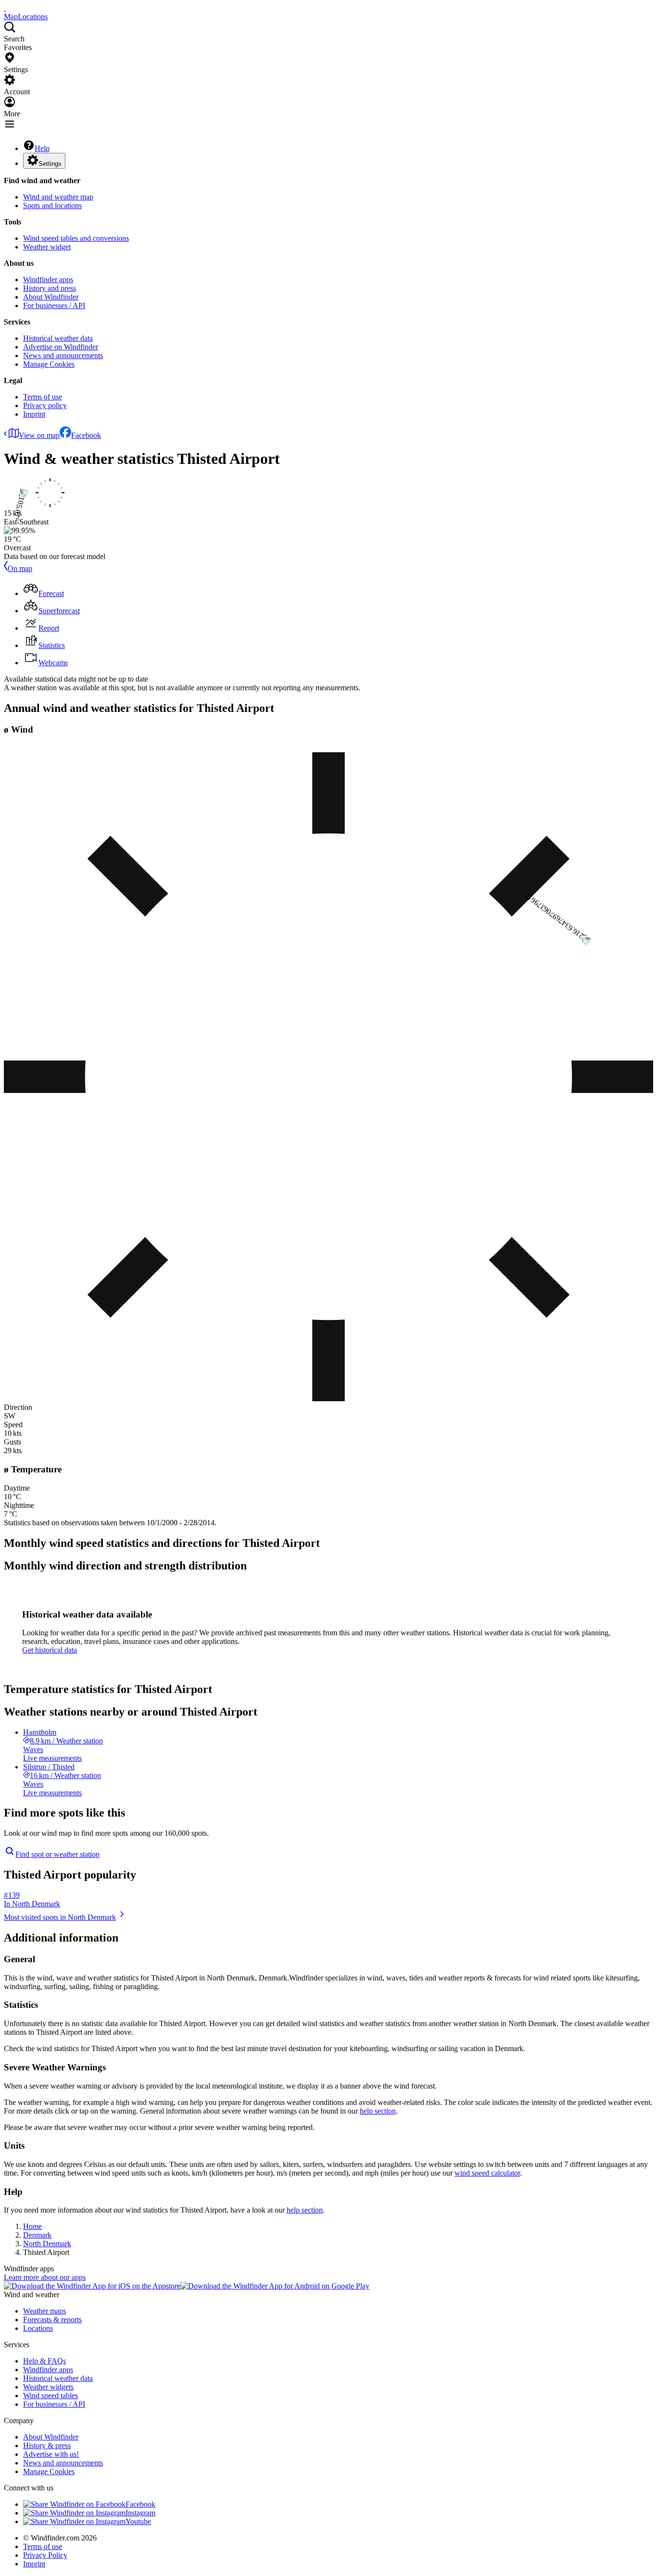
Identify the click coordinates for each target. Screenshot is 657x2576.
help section (378, 2111)
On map (20, 568)
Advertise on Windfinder (61, 347)
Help (42, 148)
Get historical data (50, 1650)
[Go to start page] (5, 8)
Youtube (138, 2521)
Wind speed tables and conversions (76, 238)
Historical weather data (58, 338)
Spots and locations (52, 205)
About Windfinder (51, 297)
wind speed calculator (487, 2173)
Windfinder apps (48, 280)
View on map (39, 435)
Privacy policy (45, 405)
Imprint (34, 414)
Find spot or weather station (57, 1854)
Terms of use (43, 397)
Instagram (140, 2513)
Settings (50, 164)
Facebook (86, 435)
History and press (50, 288)
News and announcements (63, 355)
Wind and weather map (58, 197)
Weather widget (47, 247)
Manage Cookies (49, 364)
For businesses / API (54, 305)
